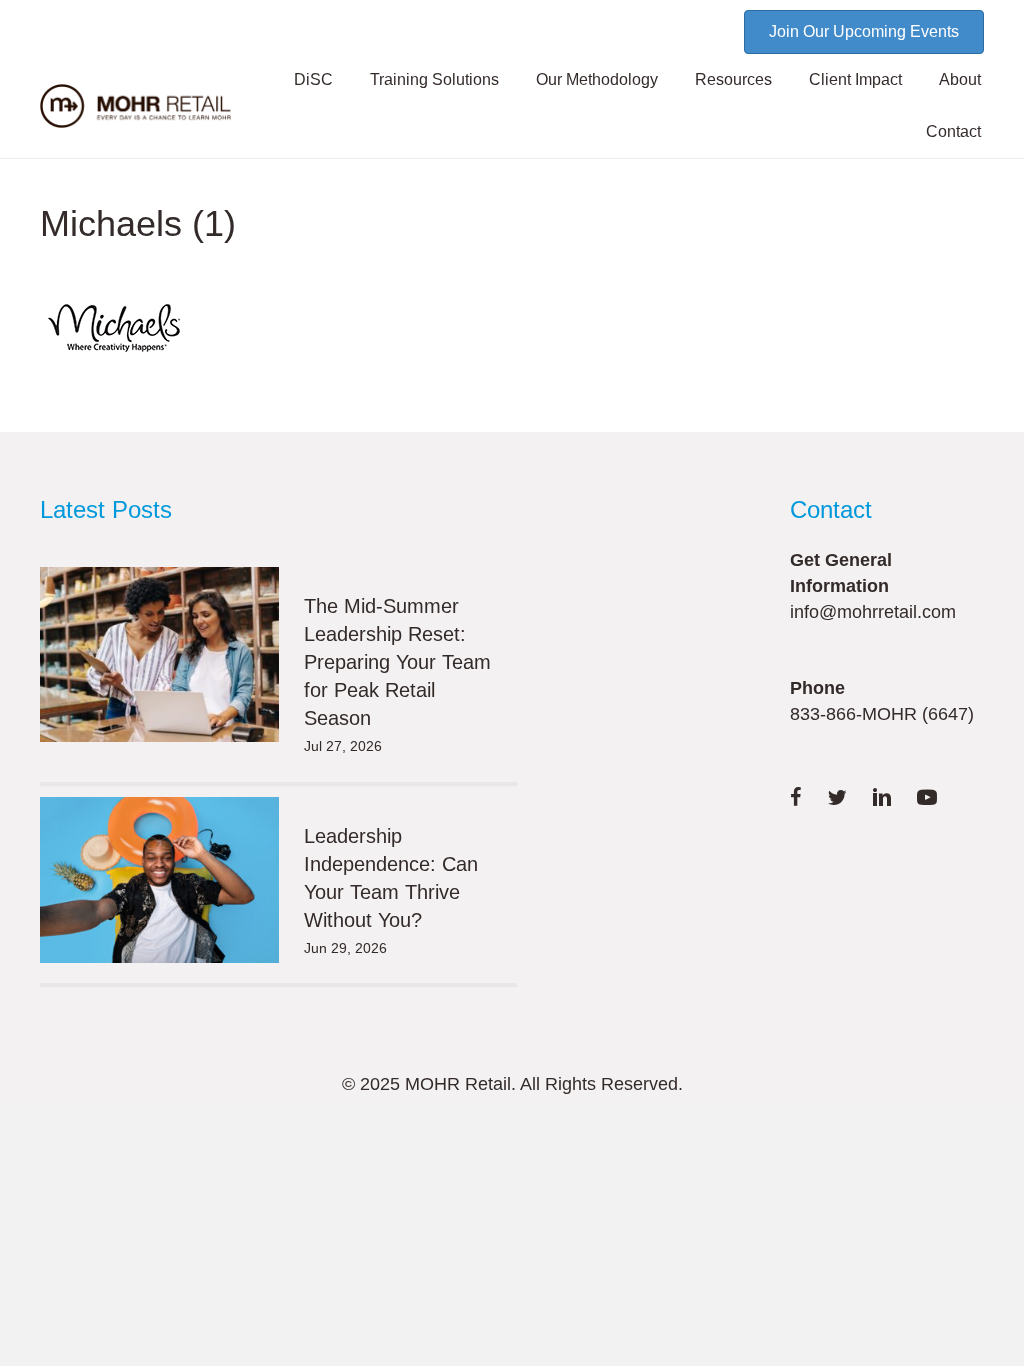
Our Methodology (597, 79)
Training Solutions (434, 79)
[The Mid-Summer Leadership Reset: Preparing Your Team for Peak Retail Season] (159, 654)
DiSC (313, 79)
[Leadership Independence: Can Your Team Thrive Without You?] (159, 880)
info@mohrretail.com (873, 612)
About (960, 79)
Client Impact (855, 79)
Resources (733, 79)
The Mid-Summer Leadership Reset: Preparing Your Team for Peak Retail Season (397, 662)
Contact (953, 131)
